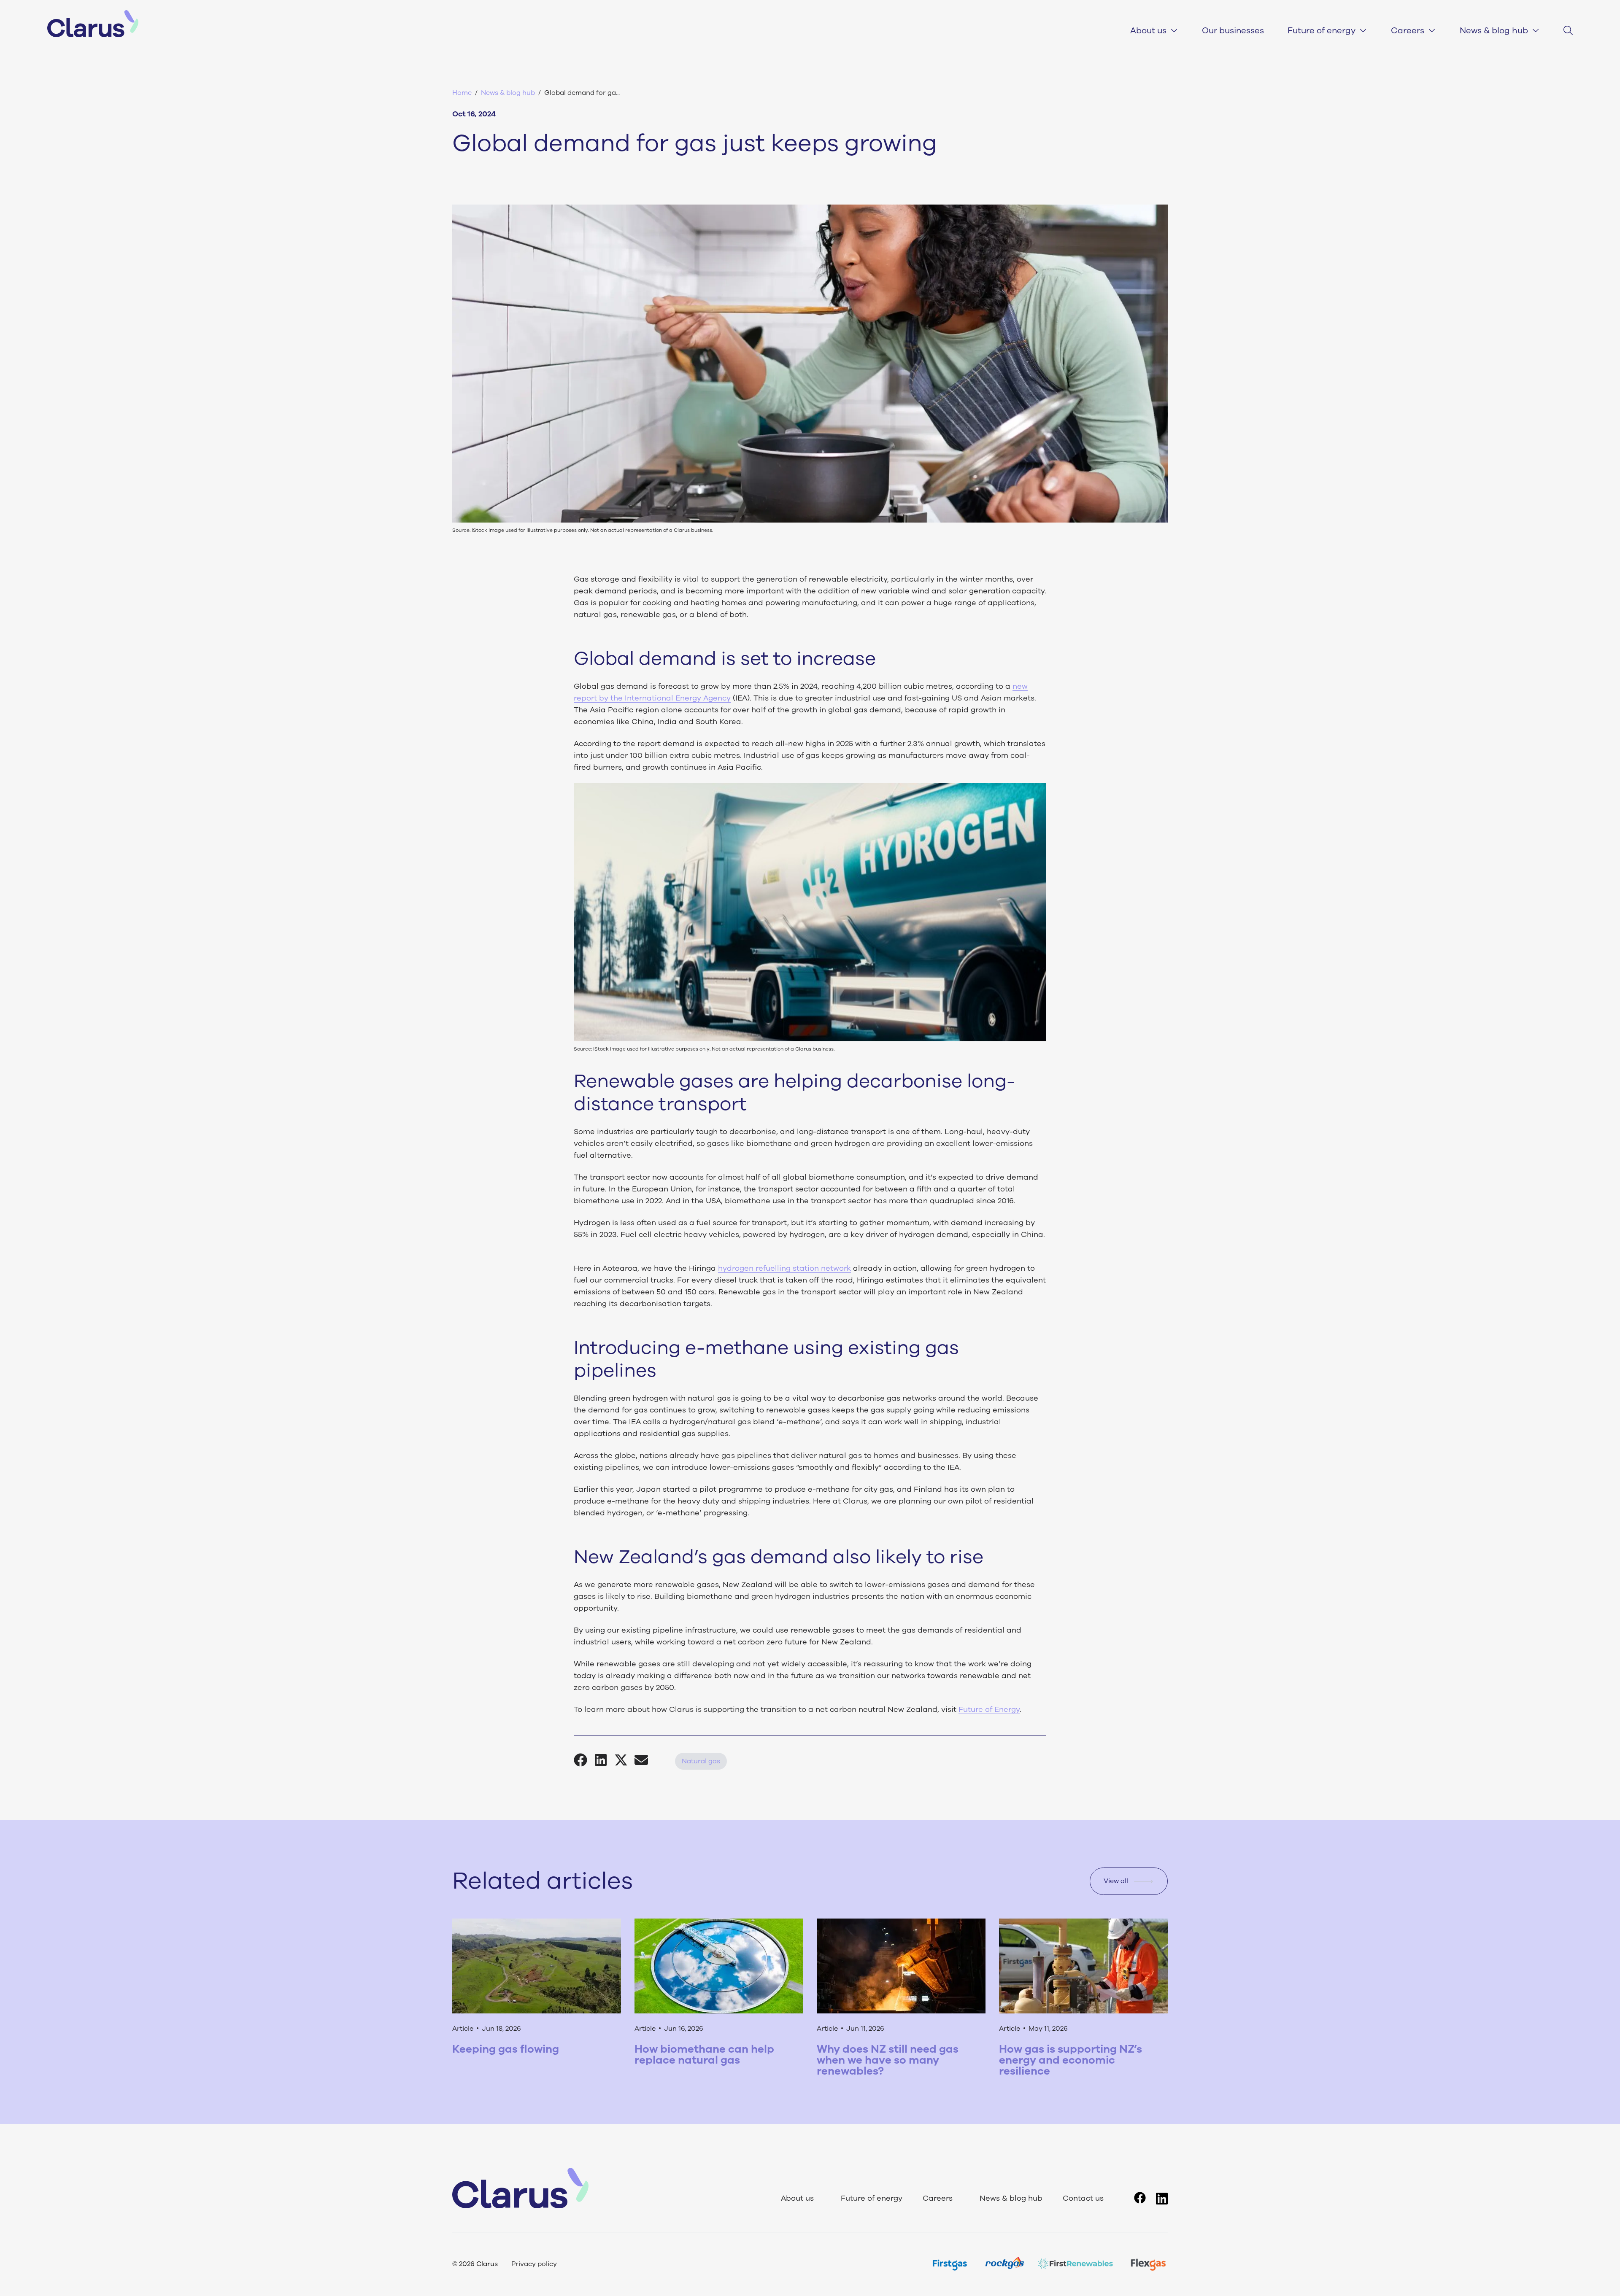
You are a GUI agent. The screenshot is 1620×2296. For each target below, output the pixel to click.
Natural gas (701, 1761)
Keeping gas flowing (506, 2049)
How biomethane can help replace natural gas (704, 2055)
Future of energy (1322, 31)
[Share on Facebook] (584, 1760)
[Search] (1568, 30)
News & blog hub (1494, 31)
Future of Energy (989, 1709)
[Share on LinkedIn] (604, 1760)
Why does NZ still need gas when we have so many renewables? (888, 2060)
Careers (1408, 31)
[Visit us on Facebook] (1140, 2198)
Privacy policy (534, 2264)
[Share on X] (624, 1760)
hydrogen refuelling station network (784, 1268)
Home (462, 93)
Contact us (1083, 2199)
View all (1116, 1881)
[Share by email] (645, 1760)
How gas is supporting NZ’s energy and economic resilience (1071, 2060)
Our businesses (1233, 31)
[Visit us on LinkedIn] (1162, 2199)
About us (1148, 31)
